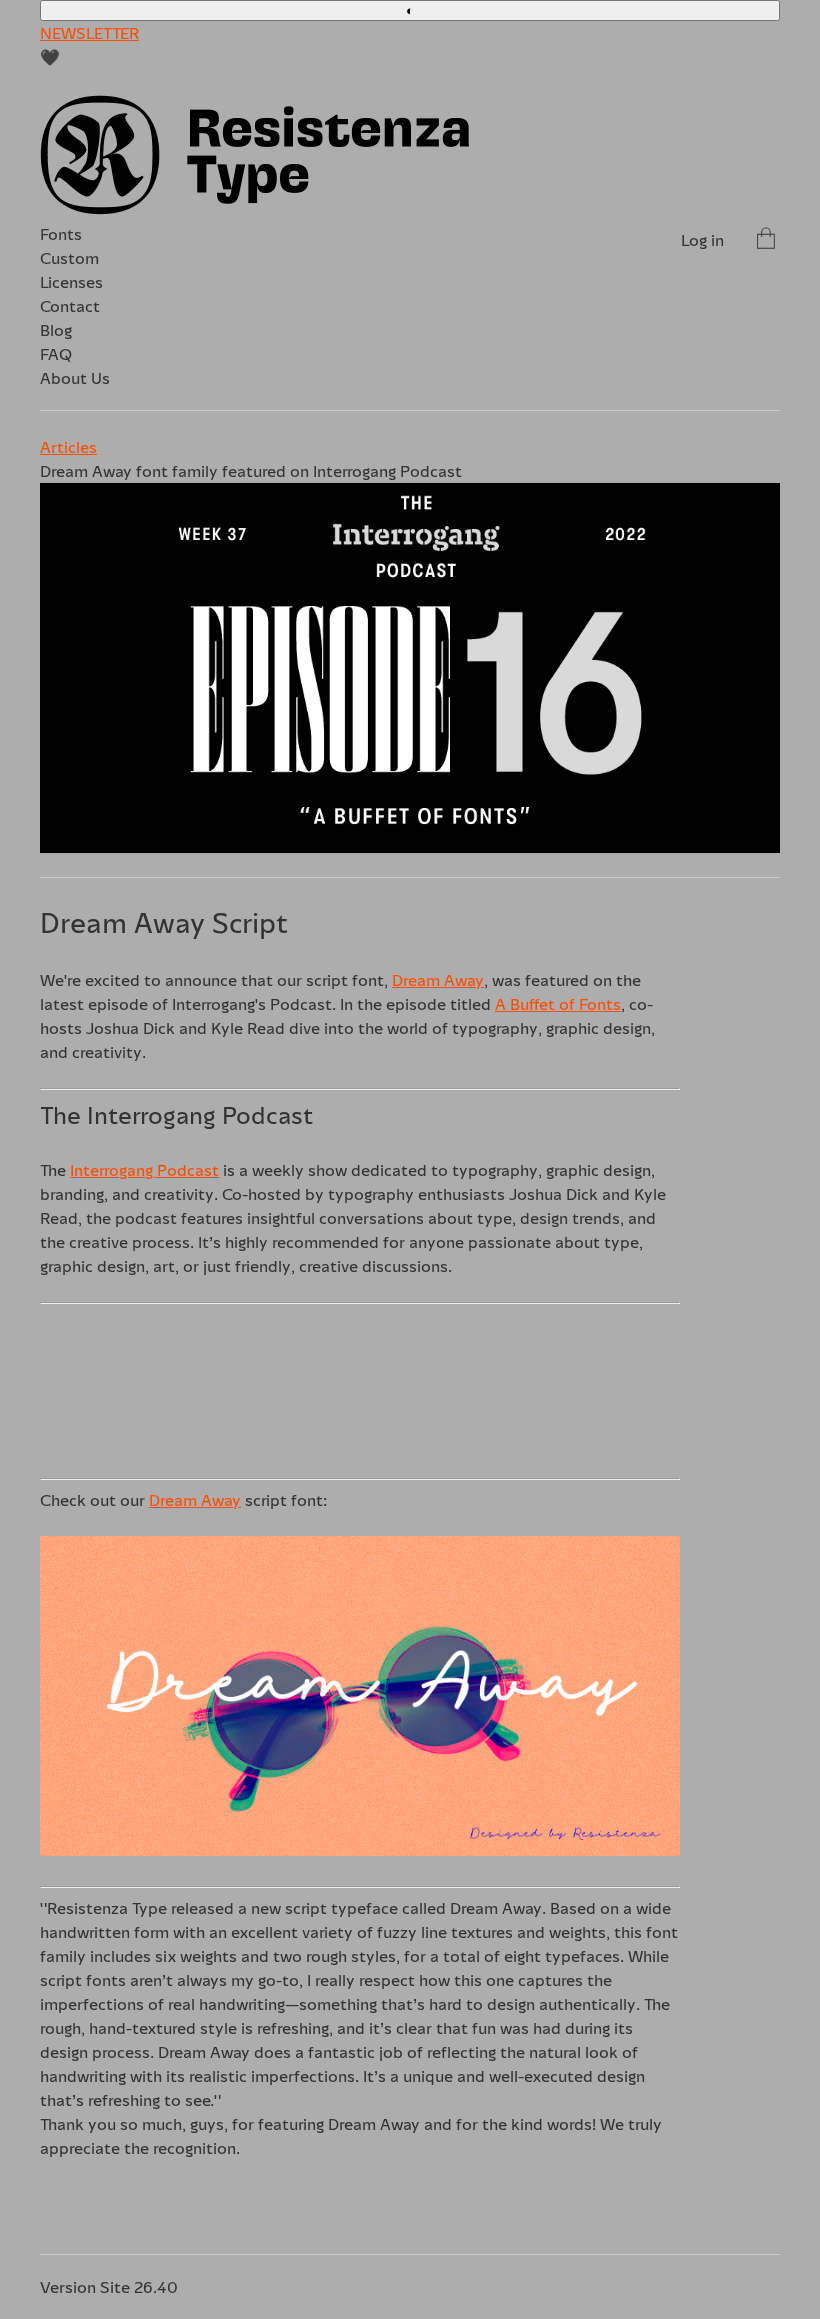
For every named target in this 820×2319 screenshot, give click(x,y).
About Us (75, 378)
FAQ (56, 354)
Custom (69, 258)
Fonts (61, 234)
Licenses (71, 282)
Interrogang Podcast (144, 1170)
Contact (70, 306)
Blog (56, 330)
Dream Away (438, 980)
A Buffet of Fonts (558, 1004)
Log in (702, 240)
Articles (68, 447)
